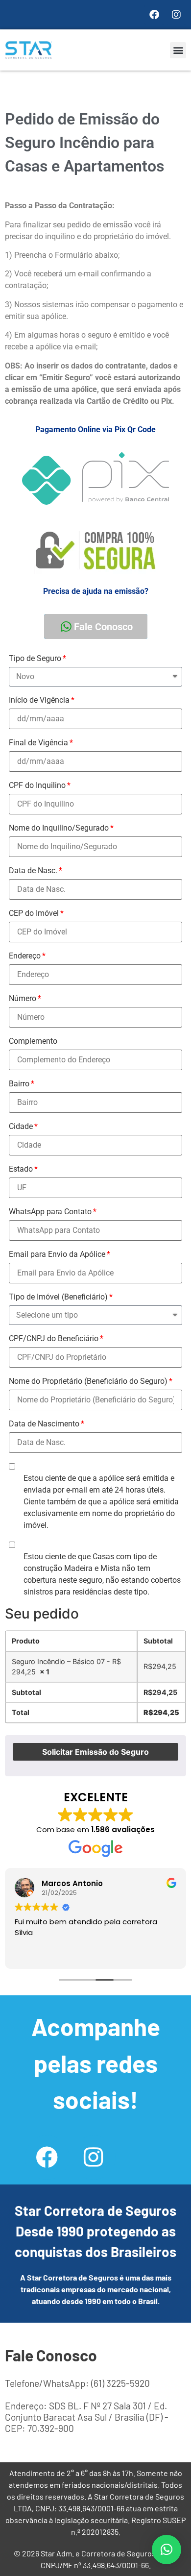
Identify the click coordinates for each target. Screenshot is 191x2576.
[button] (178, 50)
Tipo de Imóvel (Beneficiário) (58, 1297)
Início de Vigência (39, 700)
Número (23, 998)
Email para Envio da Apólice (57, 1254)
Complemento (33, 1041)
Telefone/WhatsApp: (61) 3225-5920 (77, 2383)
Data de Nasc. (33, 871)
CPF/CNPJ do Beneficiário (54, 1338)
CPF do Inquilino (37, 785)
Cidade (21, 1126)
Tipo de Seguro (35, 658)
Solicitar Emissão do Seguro (95, 1752)
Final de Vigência (38, 743)
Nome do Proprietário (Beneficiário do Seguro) (88, 1381)
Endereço (25, 956)
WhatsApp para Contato (50, 1212)
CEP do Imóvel (34, 913)
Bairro (19, 1084)
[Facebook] (154, 15)
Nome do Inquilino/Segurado (59, 828)
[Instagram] (176, 15)
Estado (21, 1169)
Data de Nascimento (44, 1424)
